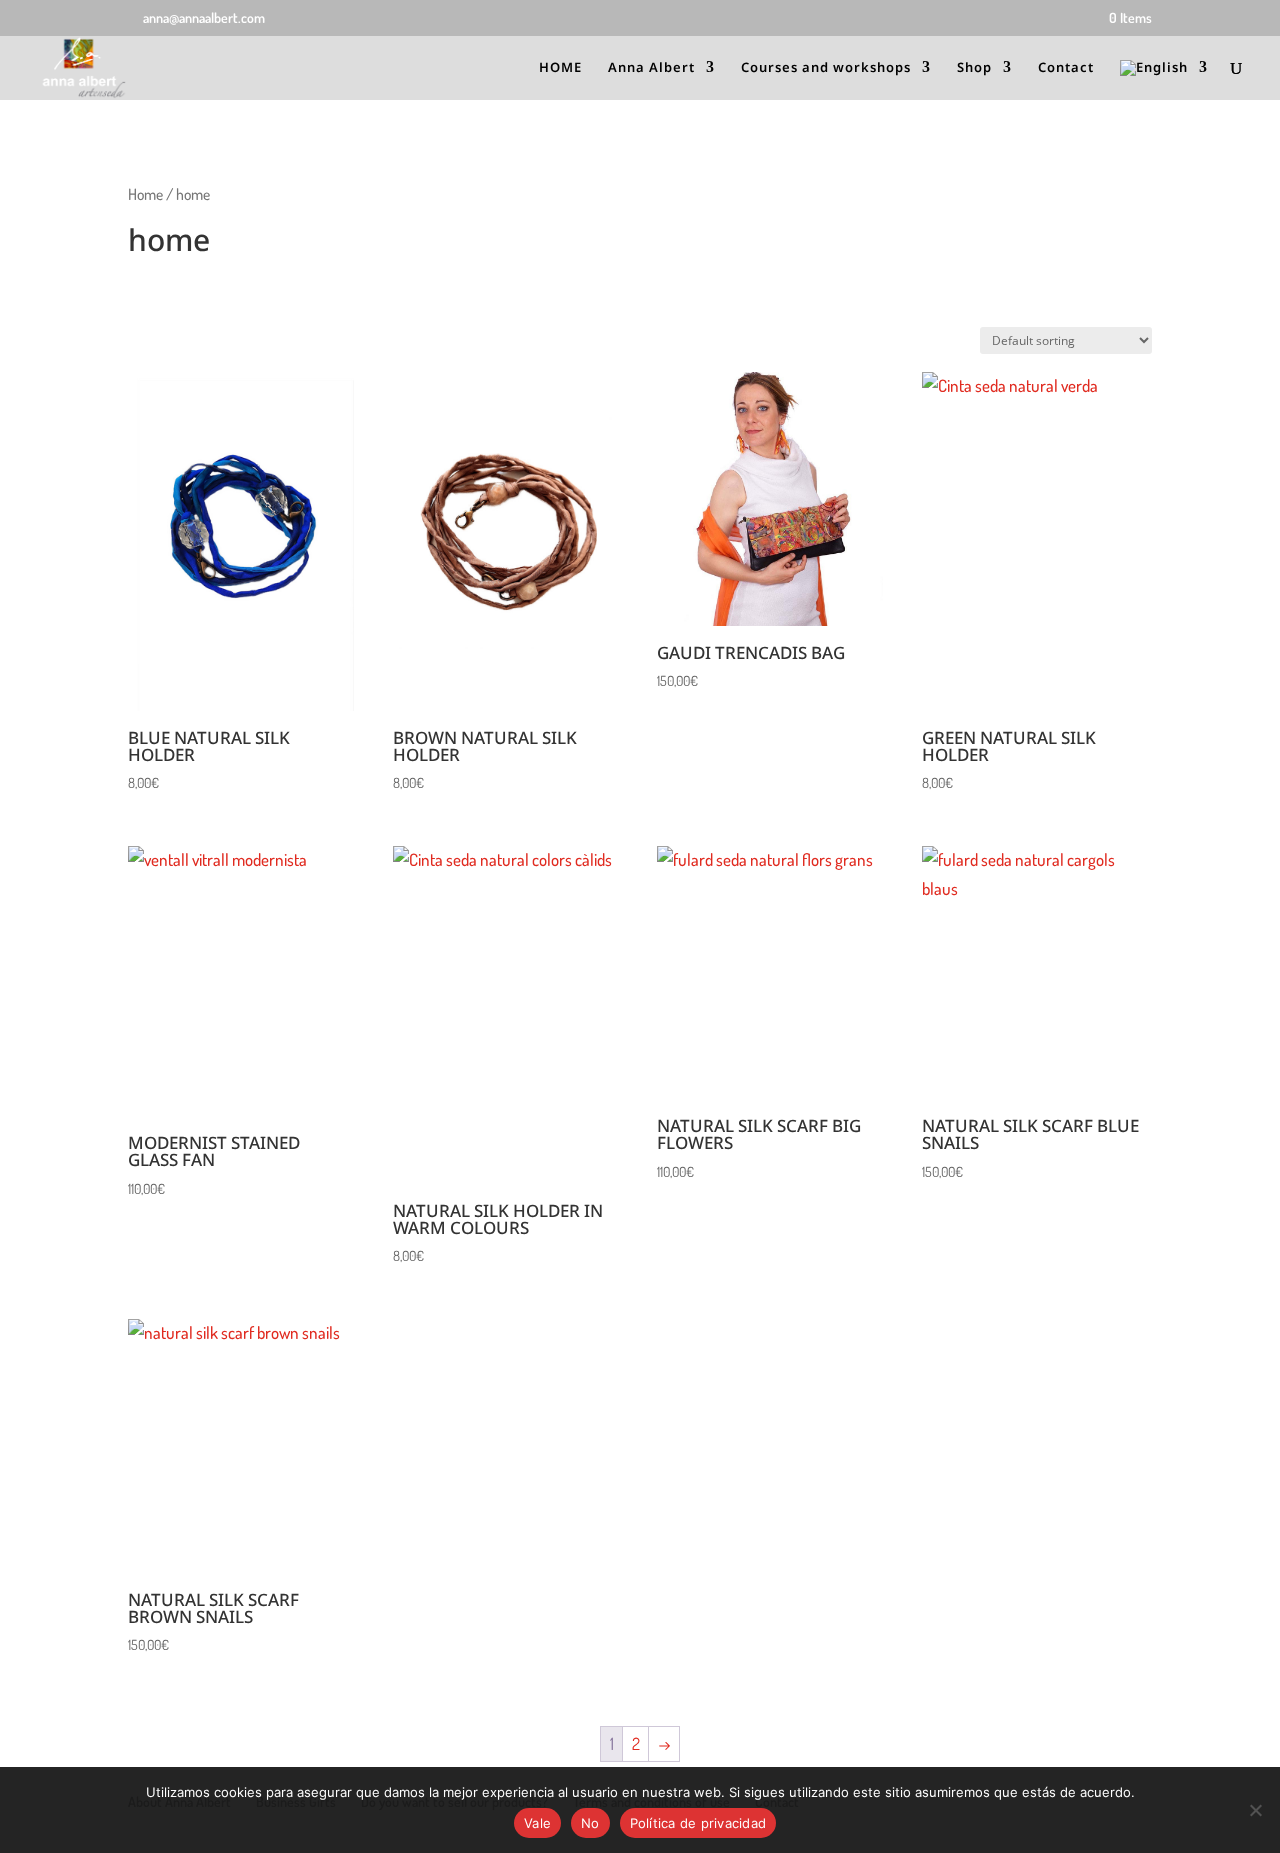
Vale (537, 1823)
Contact (1066, 68)
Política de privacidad (698, 1823)
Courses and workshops (826, 68)
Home (145, 194)
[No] (1255, 1810)
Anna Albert (651, 68)
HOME (560, 68)
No (590, 1823)
